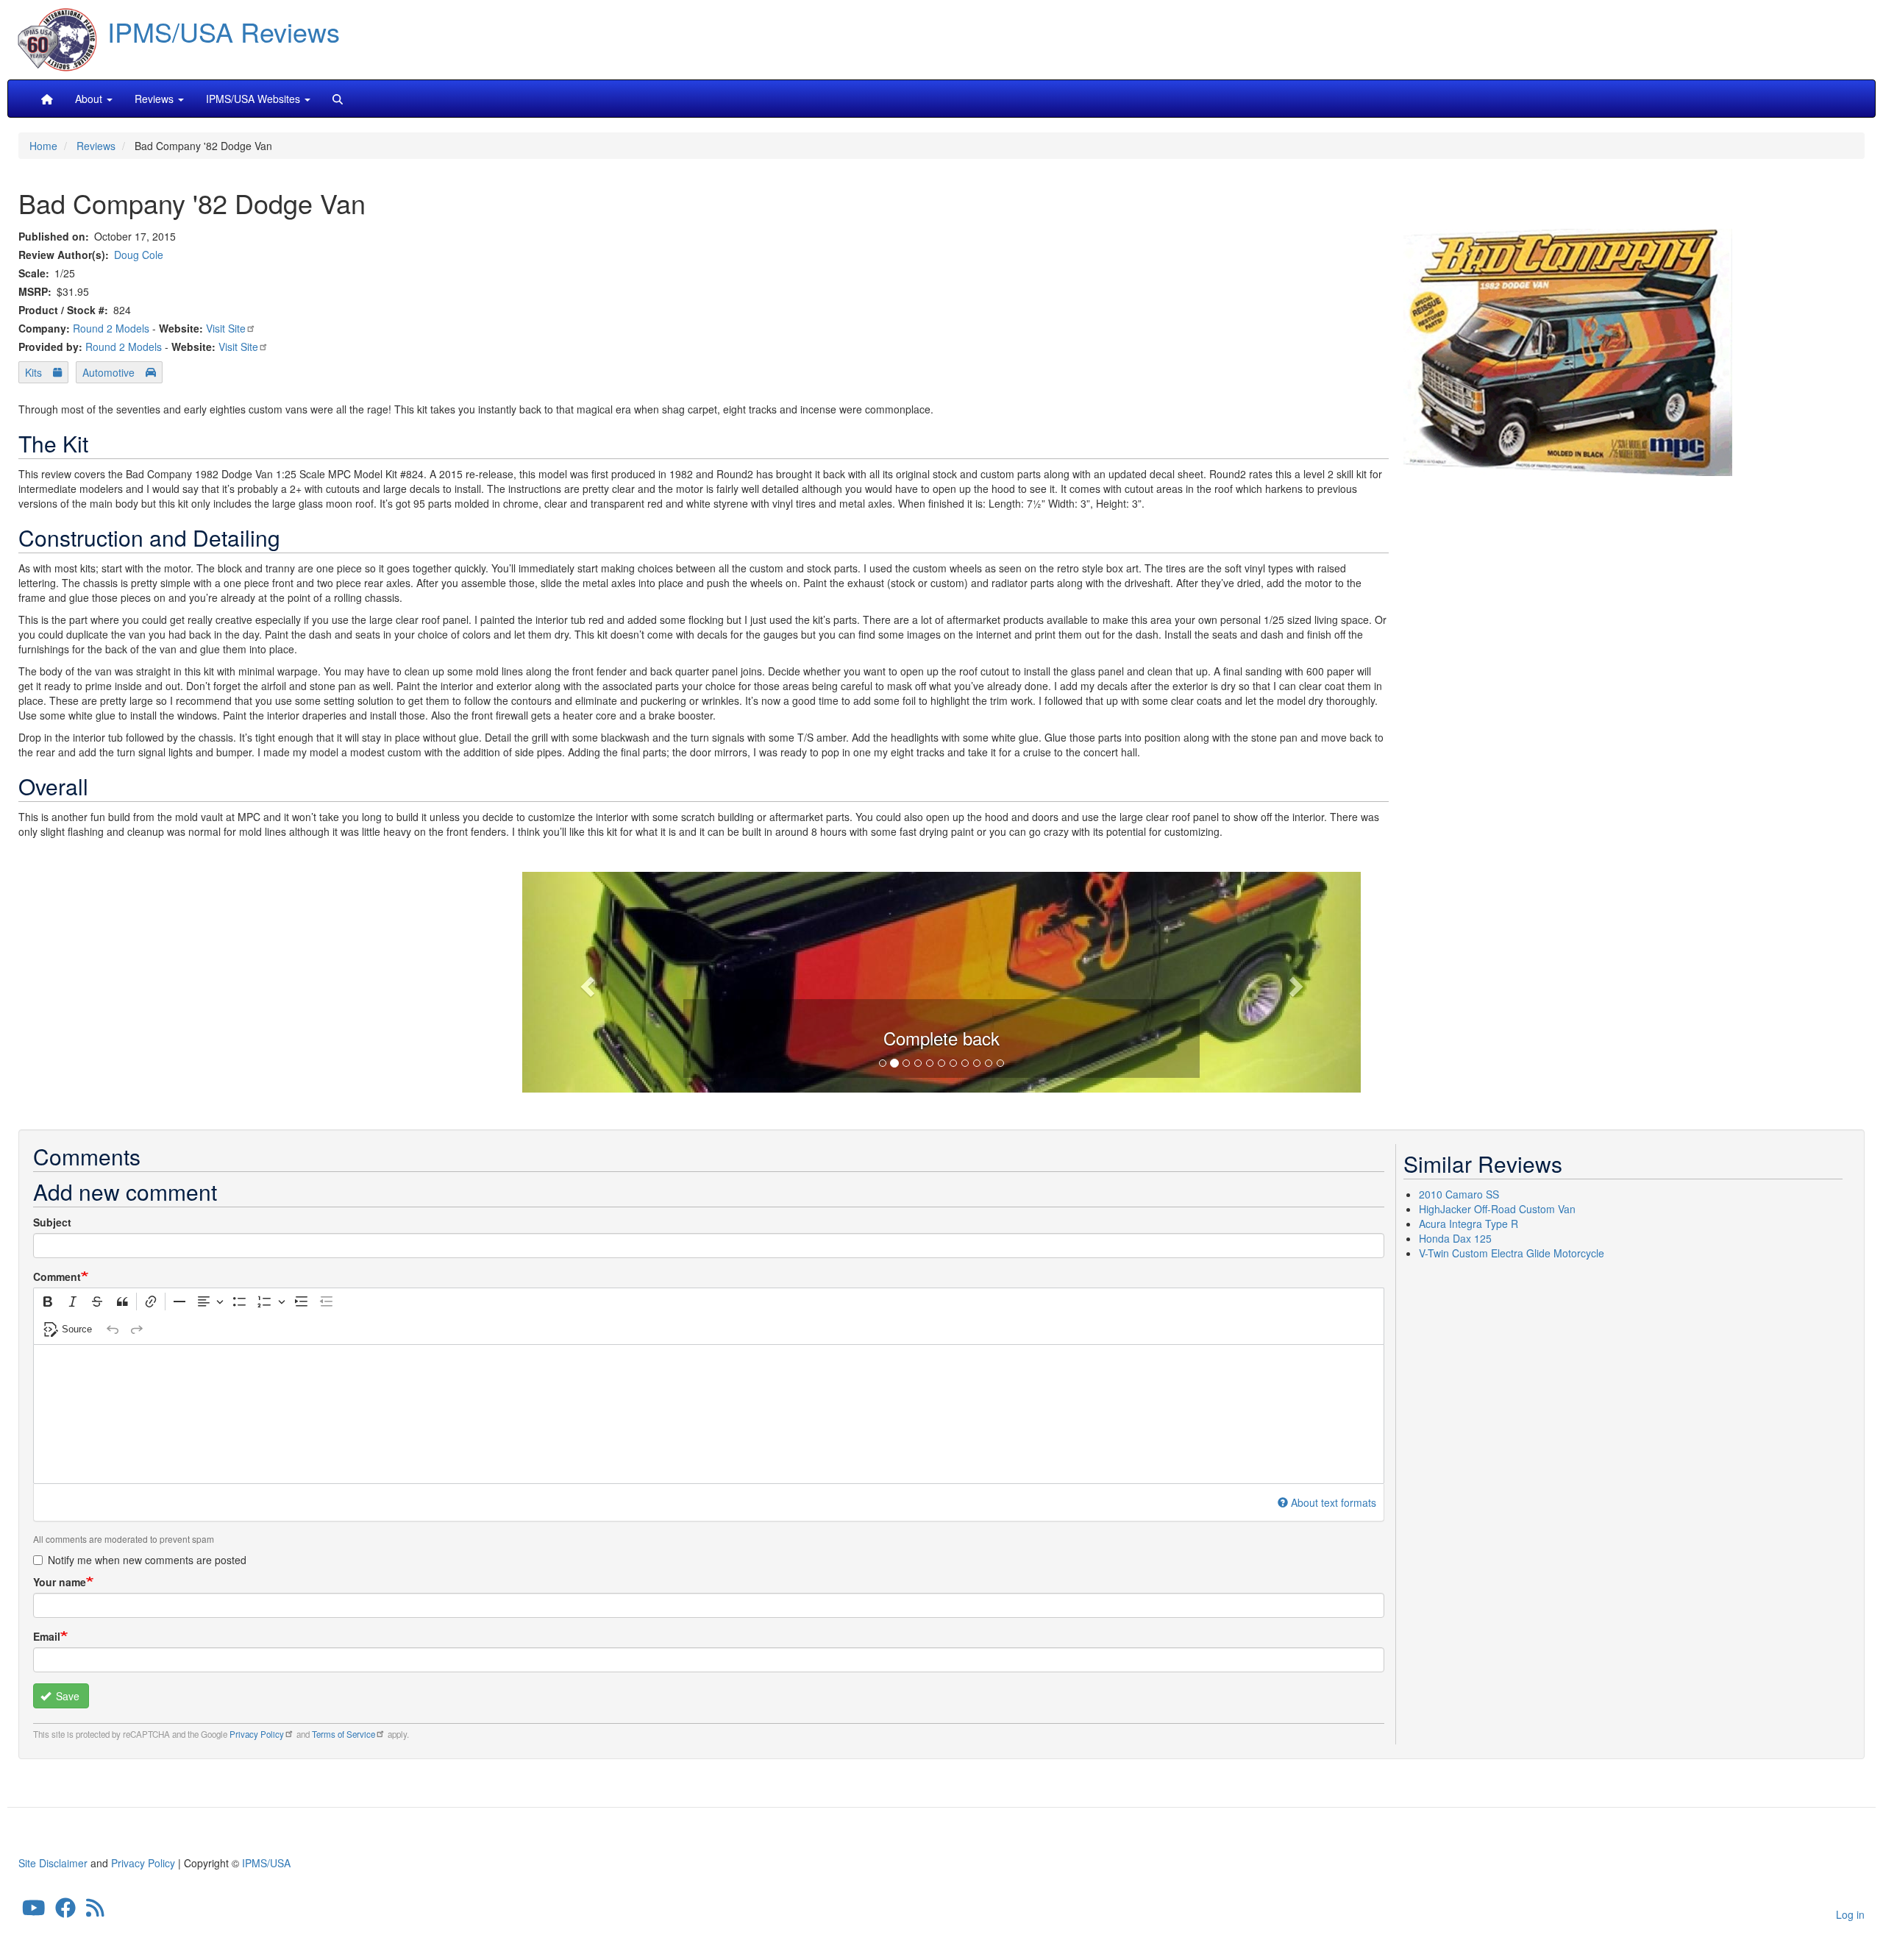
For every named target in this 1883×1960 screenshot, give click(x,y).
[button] (941, 980)
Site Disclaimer (53, 1863)
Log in (1850, 1914)
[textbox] (709, 1414)
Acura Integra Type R (1469, 1224)
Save (66, 1696)
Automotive (108, 372)
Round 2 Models (111, 328)
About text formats (1334, 1502)
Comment (57, 1277)
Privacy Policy (257, 1734)
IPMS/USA (266, 1863)
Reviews (96, 146)
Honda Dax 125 (1455, 1238)
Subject (52, 1222)
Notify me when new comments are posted (147, 1560)
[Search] (338, 99)
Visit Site (226, 328)
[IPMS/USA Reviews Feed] (95, 1911)
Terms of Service (344, 1734)
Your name (60, 1582)
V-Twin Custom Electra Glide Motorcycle (1512, 1253)
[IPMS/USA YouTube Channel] (34, 1911)
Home (43, 146)
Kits (33, 372)
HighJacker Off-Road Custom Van (1497, 1209)
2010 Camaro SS (1459, 1194)
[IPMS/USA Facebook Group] (65, 1911)
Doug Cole (139, 255)
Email (47, 1636)
